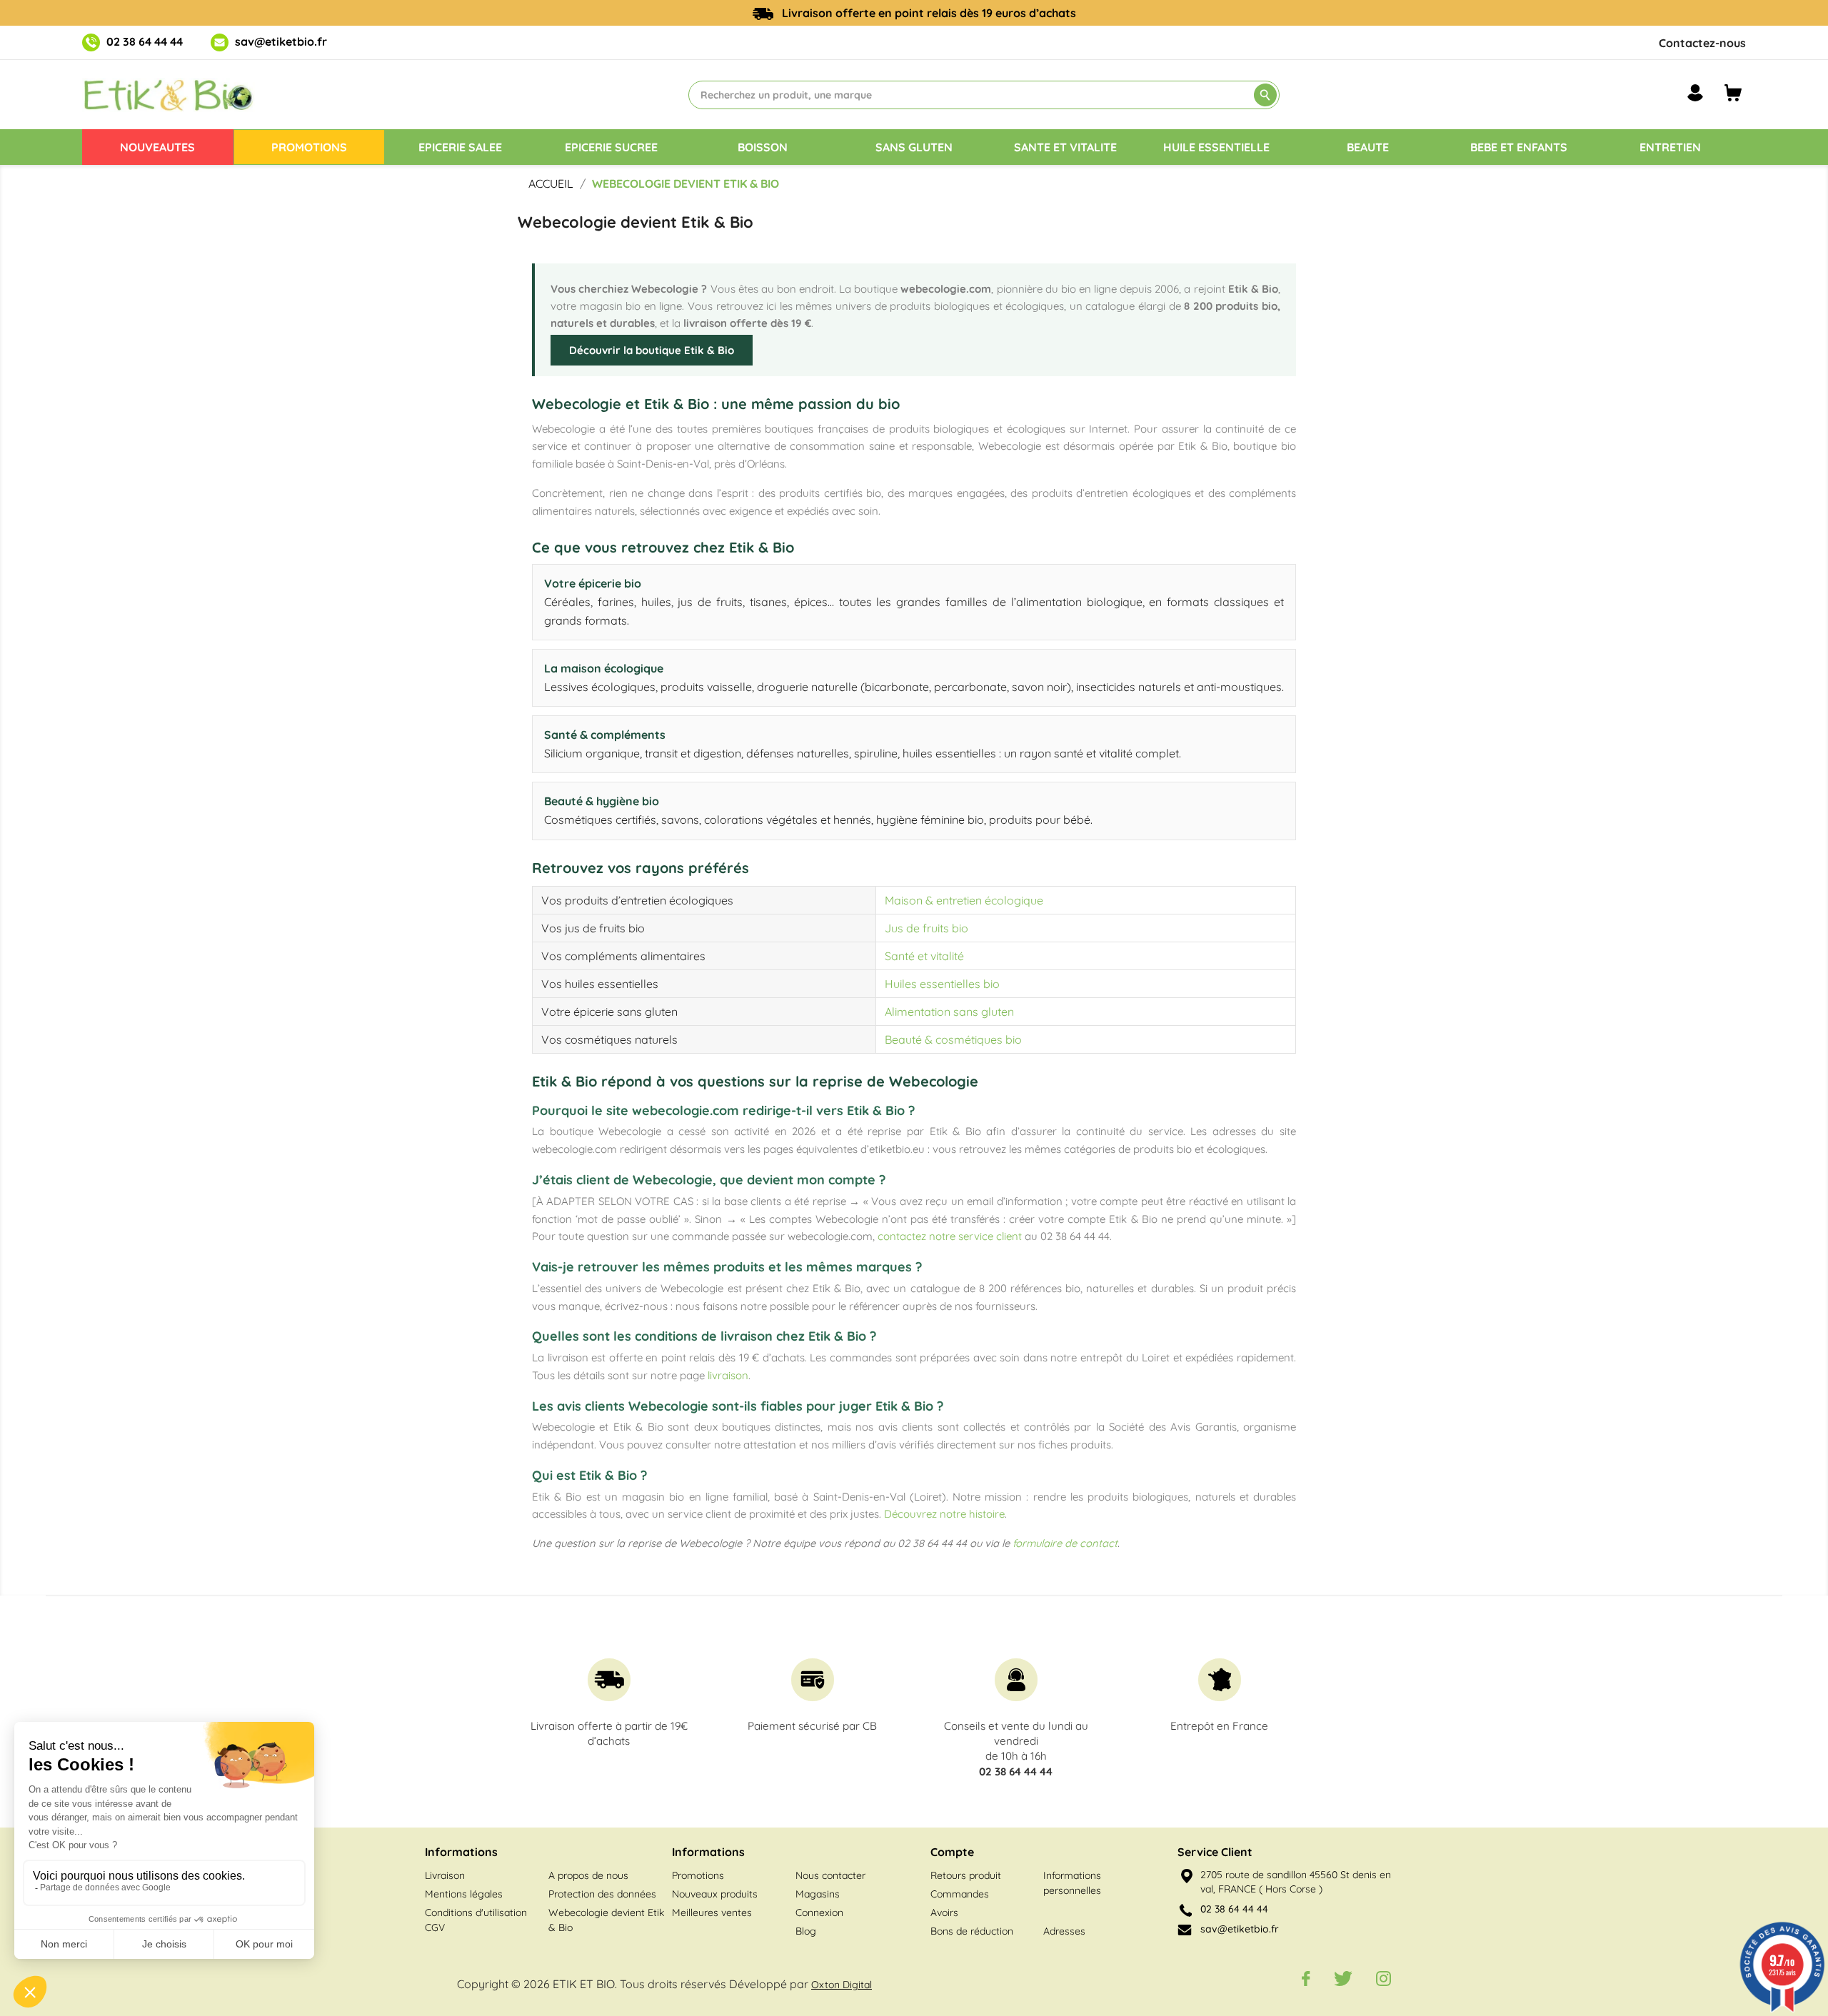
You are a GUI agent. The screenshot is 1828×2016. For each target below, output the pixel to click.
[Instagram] (1383, 1978)
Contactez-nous (1702, 43)
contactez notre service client (950, 1236)
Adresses (1064, 1931)
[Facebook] (1306, 1978)
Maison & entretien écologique (964, 900)
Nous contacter (830, 1875)
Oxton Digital (842, 1985)
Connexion (819, 1912)
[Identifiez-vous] (1695, 93)
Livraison (445, 1875)
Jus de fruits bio (926, 928)
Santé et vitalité (924, 956)
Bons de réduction (972, 1931)
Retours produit (966, 1875)
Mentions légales (464, 1894)
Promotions (698, 1875)
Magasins (818, 1894)
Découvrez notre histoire (944, 1514)
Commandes (960, 1894)
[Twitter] (1343, 1978)
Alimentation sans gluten (949, 1012)
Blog (806, 1931)
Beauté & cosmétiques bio (953, 1039)
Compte (952, 1852)
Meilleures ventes (712, 1912)
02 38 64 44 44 (145, 41)
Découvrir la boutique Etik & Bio (652, 350)
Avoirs (944, 1912)
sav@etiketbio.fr (281, 41)
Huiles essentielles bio (942, 984)
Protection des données (602, 1894)
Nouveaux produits (715, 1894)
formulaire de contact (1065, 1543)
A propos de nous (588, 1875)
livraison (728, 1375)
